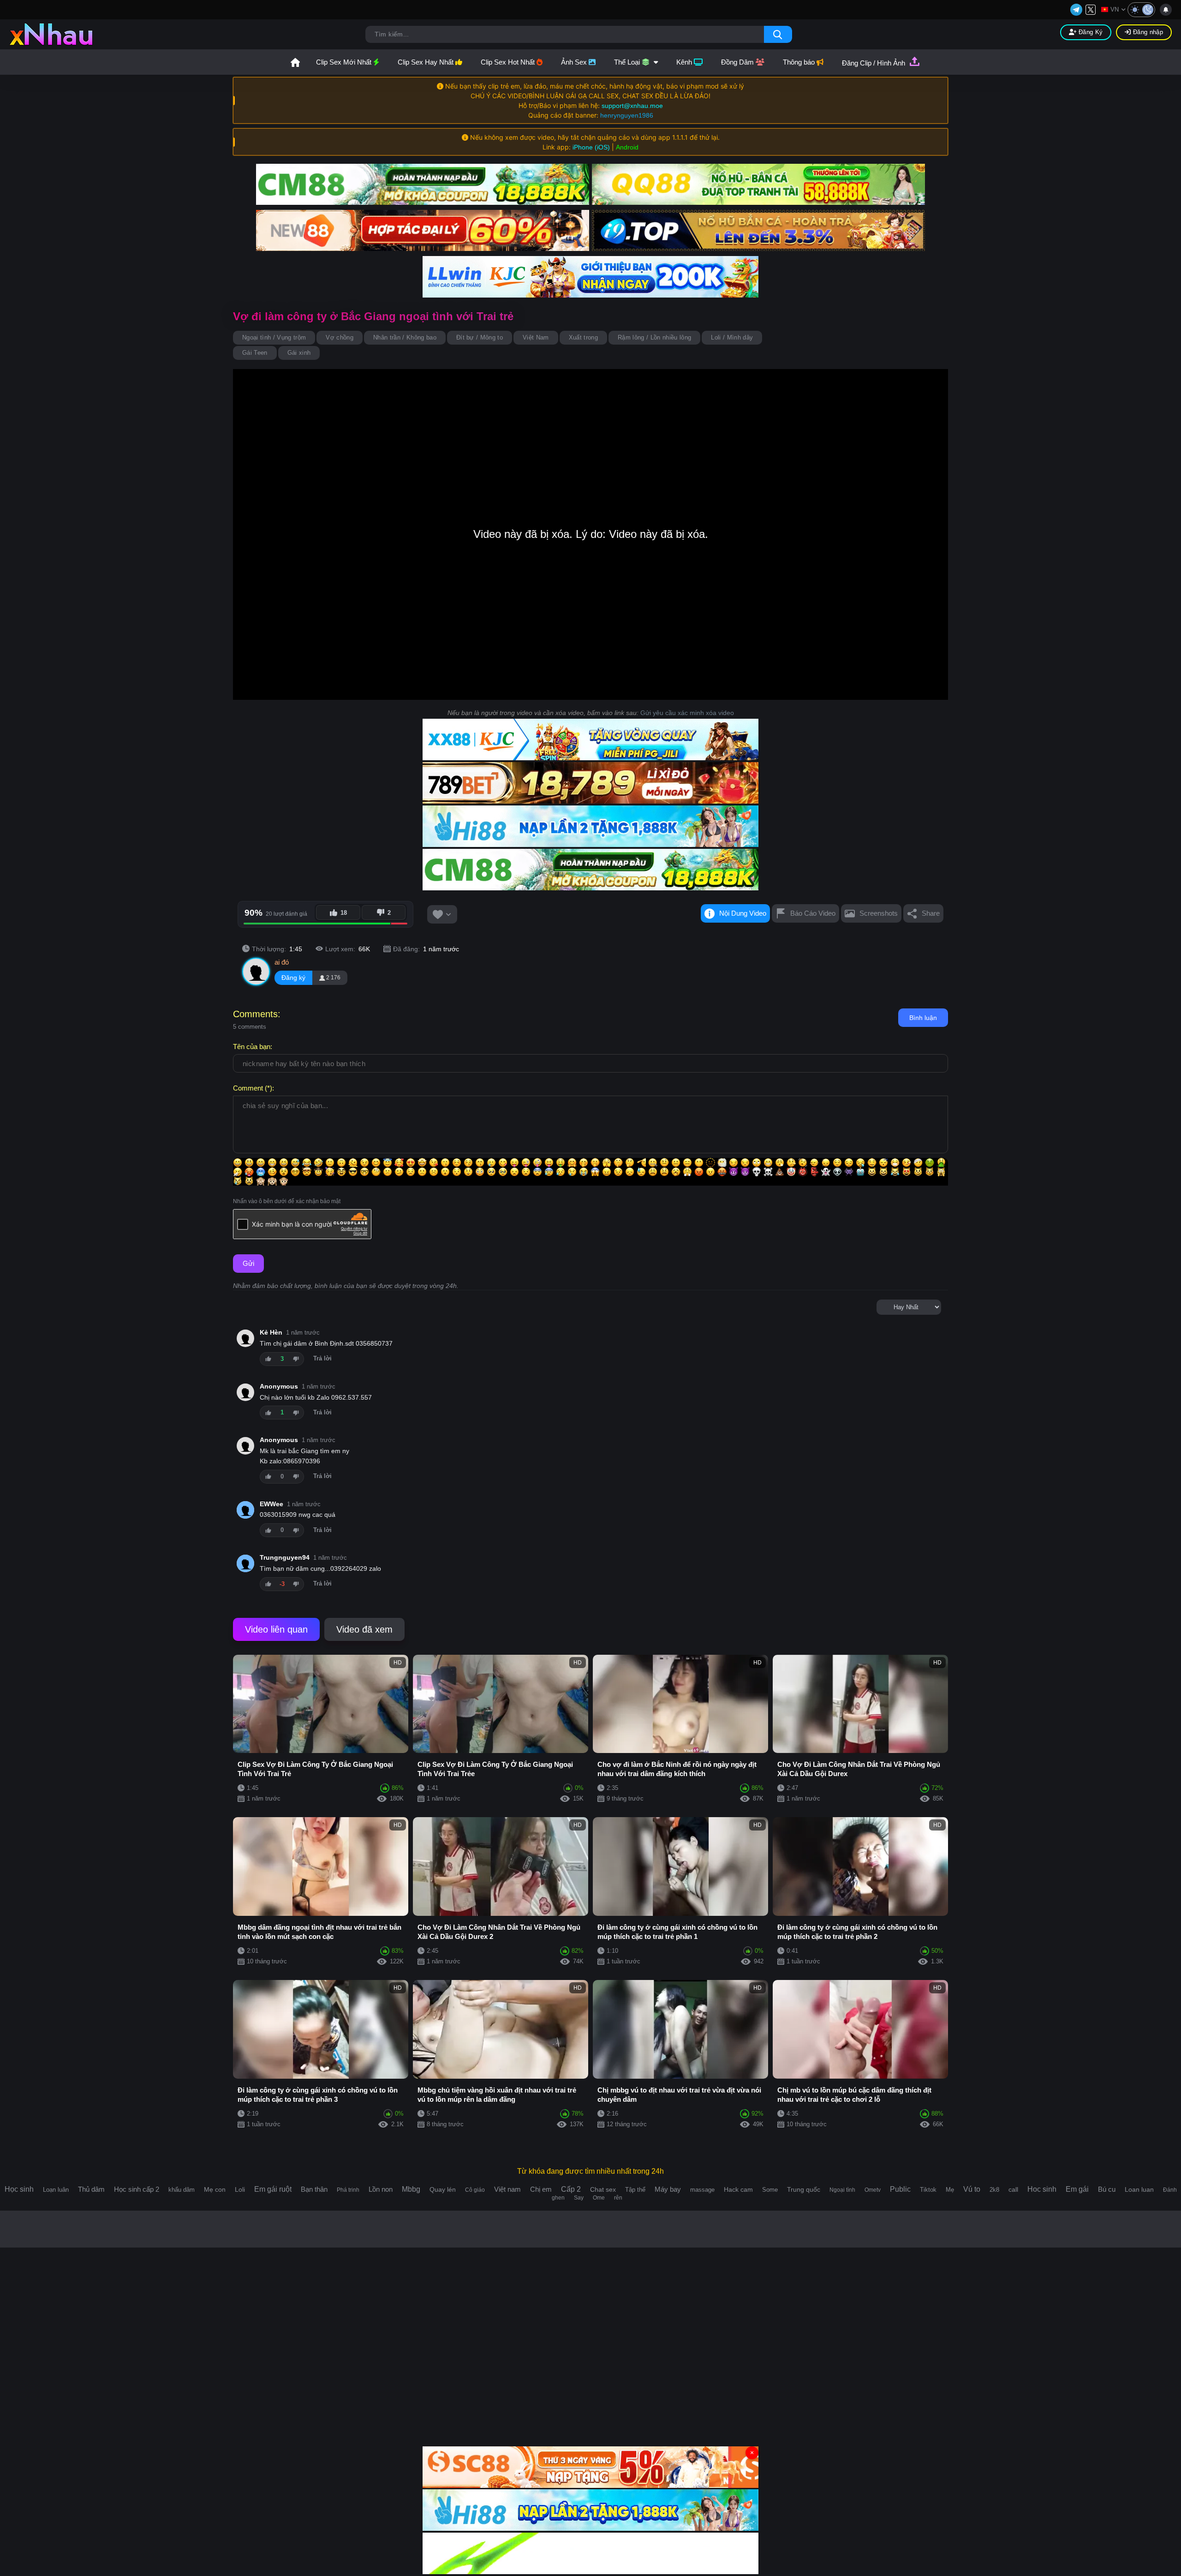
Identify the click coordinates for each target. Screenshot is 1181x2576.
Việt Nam (536, 337)
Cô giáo (475, 2190)
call (1013, 2189)
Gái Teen (255, 353)
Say (579, 2198)
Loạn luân (56, 2190)
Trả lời (322, 1359)
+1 (268, 1359)
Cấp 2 (571, 2189)
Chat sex (603, 2189)
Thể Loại (628, 62)
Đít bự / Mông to (480, 337)
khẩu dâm (182, 2190)
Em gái (1077, 2189)
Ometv (873, 2190)
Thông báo (800, 62)
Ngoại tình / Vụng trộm (274, 337)
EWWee (271, 1504)
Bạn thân (314, 2189)
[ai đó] (256, 972)
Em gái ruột (273, 2189)
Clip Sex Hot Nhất (509, 62)
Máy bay (668, 2189)
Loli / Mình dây (732, 337)
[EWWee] (245, 1510)
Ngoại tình (842, 2190)
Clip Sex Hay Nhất (426, 62)
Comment (248, 1088)
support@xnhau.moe (632, 106)
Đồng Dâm (738, 62)
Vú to (972, 2189)
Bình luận (923, 1018)
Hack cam (738, 2189)
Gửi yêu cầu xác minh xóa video (687, 713)
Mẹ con (215, 2189)
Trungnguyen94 (285, 1558)
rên (618, 2198)
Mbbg (411, 2189)
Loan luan (1139, 2189)
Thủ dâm (91, 2189)
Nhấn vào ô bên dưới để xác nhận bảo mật (287, 1201)
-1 (296, 1359)
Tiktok (928, 2190)
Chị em (541, 2189)
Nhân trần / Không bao (405, 337)
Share (931, 913)
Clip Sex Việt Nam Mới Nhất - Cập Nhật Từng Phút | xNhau (295, 62)
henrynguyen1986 (627, 115)
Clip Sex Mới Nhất (345, 62)
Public (900, 2189)
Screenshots (879, 913)
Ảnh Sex (575, 62)
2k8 (994, 2190)
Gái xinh (299, 353)
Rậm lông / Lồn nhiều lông (654, 337)
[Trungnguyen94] (245, 1563)
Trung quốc (804, 2189)
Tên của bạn (252, 1046)
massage (702, 2190)
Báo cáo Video (813, 913)
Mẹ (950, 2190)
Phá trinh (348, 2190)
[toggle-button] (1141, 10)
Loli (240, 2189)
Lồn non (381, 2189)
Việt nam (507, 2189)
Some (770, 2190)
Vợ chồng (340, 337)
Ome (599, 2198)
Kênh (685, 62)
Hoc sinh (1042, 2189)
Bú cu (1107, 2189)
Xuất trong (583, 337)
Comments (255, 1014)
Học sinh (19, 2189)
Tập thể (635, 2190)
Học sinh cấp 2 (137, 2189)
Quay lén (443, 2189)
